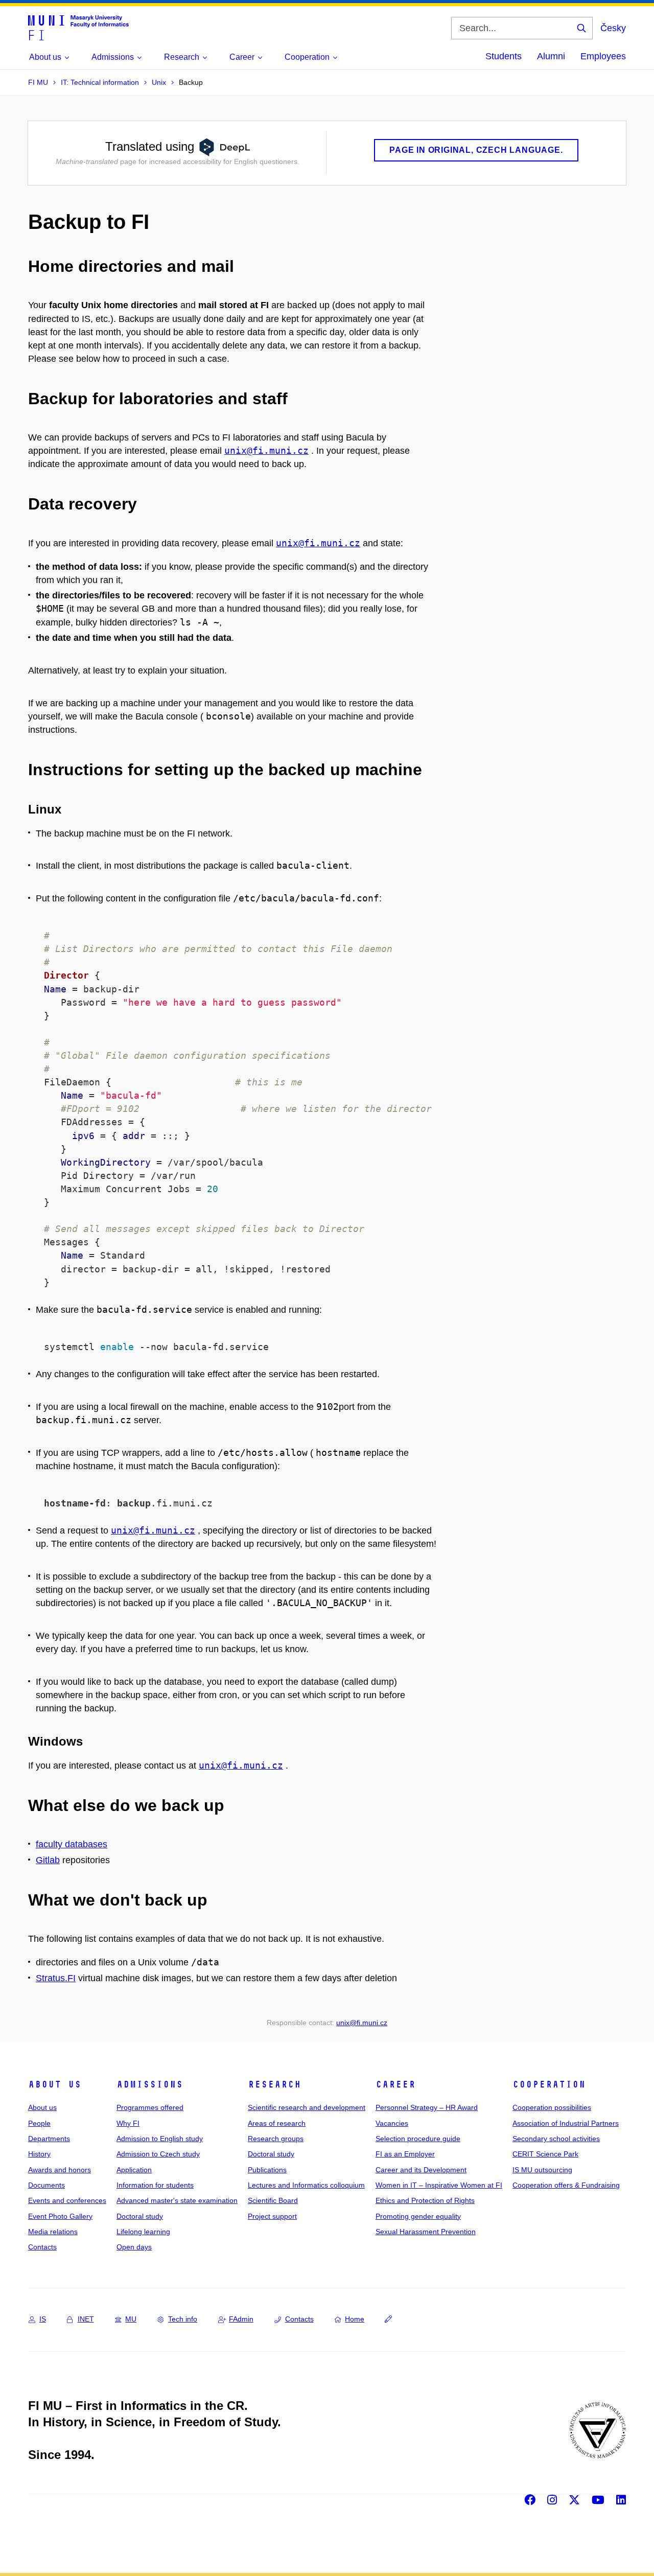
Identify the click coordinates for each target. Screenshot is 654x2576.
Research (274, 2084)
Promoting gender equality (418, 2216)
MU (131, 2319)
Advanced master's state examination (177, 2200)
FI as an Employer (405, 2154)
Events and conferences (67, 2200)
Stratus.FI (56, 1978)
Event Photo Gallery (60, 2216)
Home (355, 2319)
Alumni (551, 56)
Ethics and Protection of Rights (425, 2200)
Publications (267, 2170)
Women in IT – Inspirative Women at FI (439, 2185)
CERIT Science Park (545, 2154)
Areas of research (277, 2123)
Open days (134, 2247)
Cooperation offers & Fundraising (566, 2185)
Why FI (128, 2123)
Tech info (183, 2319)
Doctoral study (140, 2216)
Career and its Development (421, 2170)
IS (43, 2319)
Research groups (276, 2139)
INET (86, 2319)
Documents (46, 2185)
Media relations (53, 2232)
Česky (613, 28)
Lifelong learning (143, 2232)
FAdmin (241, 2319)
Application (134, 2170)
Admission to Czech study (158, 2154)
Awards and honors (60, 2170)
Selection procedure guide (418, 2139)
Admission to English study (160, 2139)
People (39, 2123)
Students (504, 56)
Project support (272, 2216)
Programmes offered (150, 2107)
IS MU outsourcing (542, 2170)
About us (55, 2084)
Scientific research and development (307, 2107)
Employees (603, 56)
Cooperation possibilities (552, 2107)
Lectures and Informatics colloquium (306, 2185)
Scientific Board (273, 2200)
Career (395, 2084)
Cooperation (549, 2084)
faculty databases (72, 1844)
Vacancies (392, 2123)
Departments (49, 2139)
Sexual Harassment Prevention (426, 2232)
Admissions (150, 2084)
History (39, 2154)
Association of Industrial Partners (566, 2123)
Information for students (155, 2185)
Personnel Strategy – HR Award (427, 2107)
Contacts (42, 2247)
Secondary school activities (556, 2139)
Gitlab (48, 1860)
